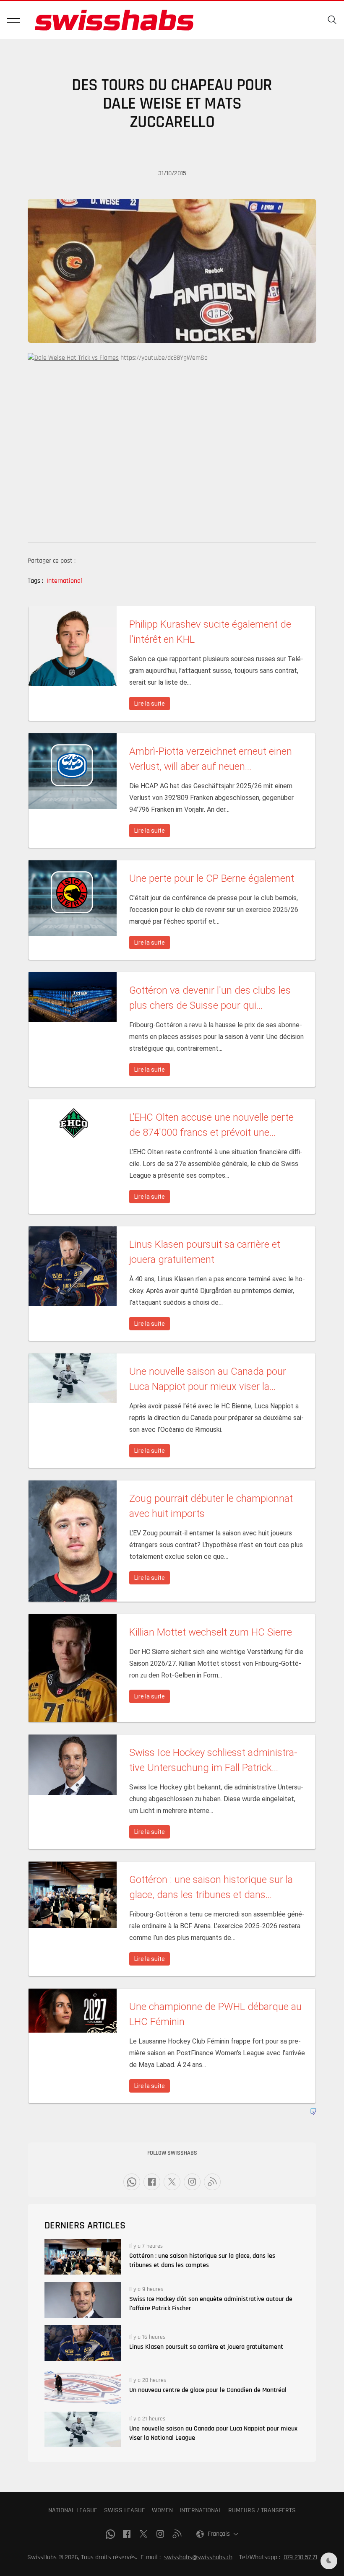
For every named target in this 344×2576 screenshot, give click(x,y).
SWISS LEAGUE (125, 2510)
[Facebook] (152, 2182)
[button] (13, 20)
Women (162, 2510)
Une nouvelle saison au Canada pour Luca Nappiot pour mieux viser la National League (213, 2433)
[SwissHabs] (114, 20)
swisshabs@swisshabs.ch (198, 2557)
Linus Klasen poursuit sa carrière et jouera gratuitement (206, 2347)
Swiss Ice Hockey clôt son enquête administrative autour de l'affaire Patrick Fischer (211, 2304)
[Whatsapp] (132, 2182)
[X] (172, 2182)
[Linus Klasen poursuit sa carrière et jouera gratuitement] (83, 2343)
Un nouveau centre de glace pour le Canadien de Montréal (208, 2390)
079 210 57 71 (300, 2557)
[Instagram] (192, 2182)
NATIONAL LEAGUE (73, 2510)
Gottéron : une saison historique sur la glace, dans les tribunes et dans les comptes (202, 2260)
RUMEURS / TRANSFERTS (262, 2510)
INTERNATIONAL (201, 2510)
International (64, 581)
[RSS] (212, 2182)
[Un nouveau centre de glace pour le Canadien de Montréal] (83, 2386)
